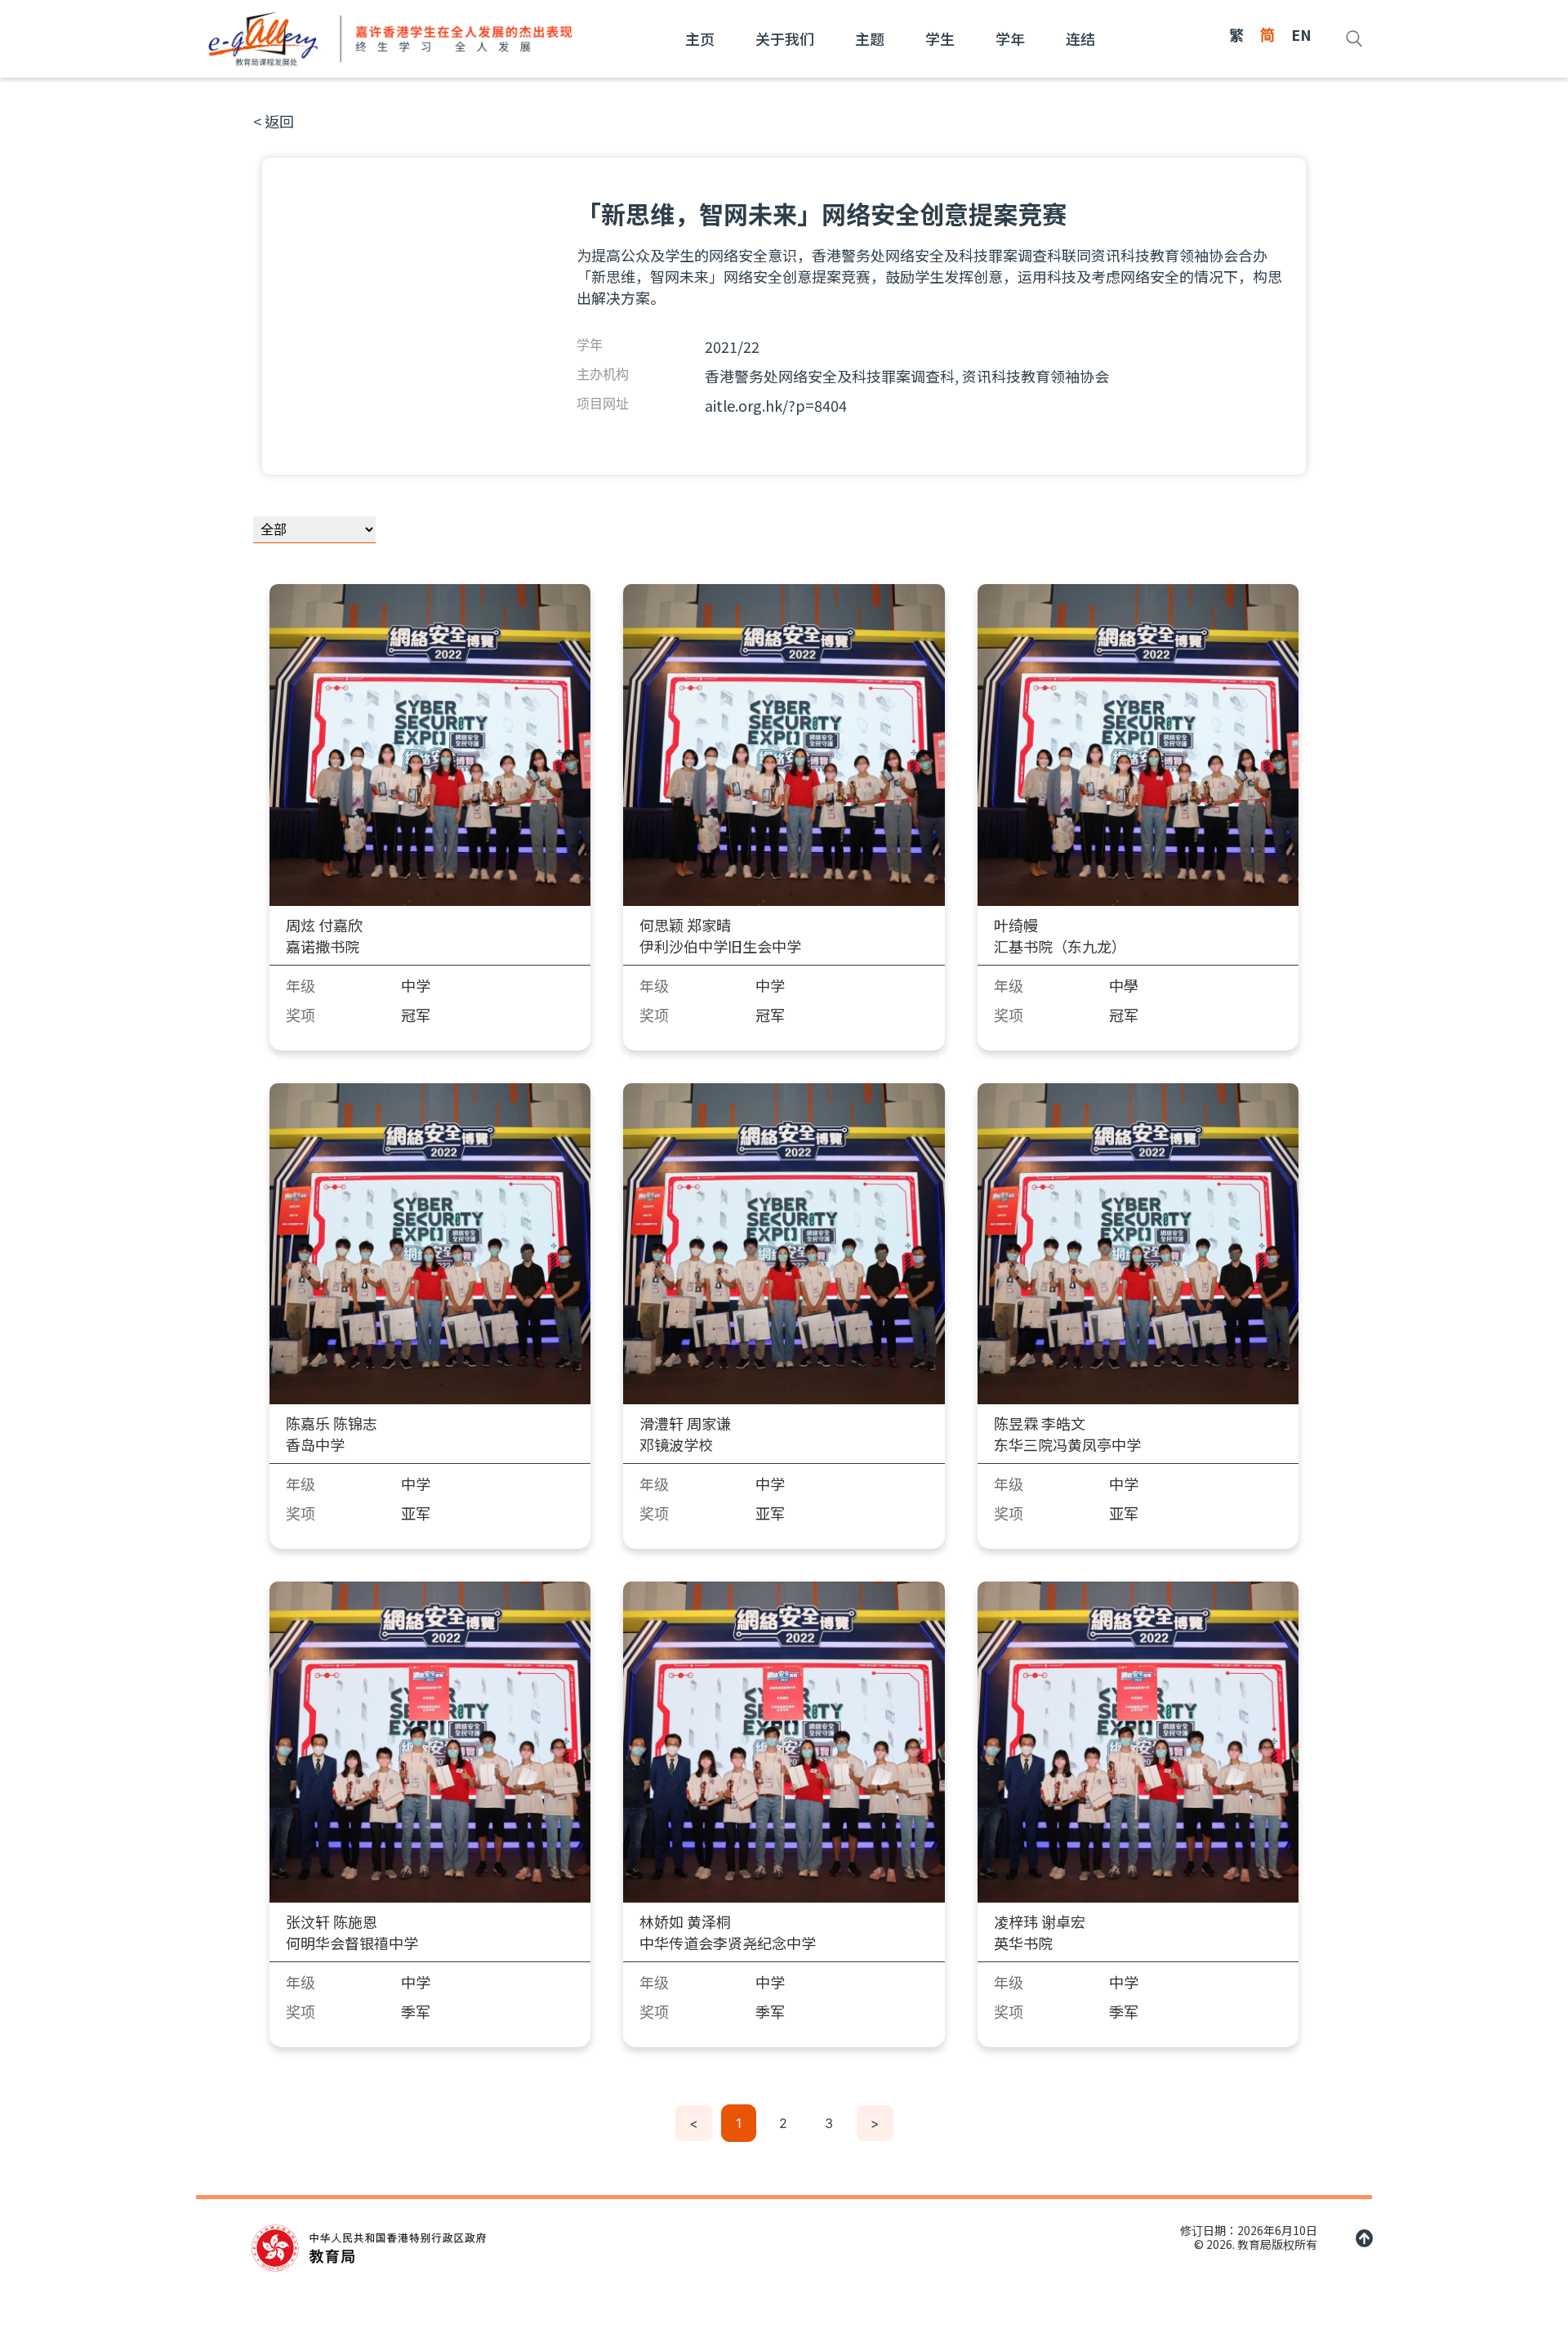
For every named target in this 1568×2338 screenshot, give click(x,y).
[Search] (1354, 38)
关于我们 (785, 38)
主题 (870, 38)
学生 (940, 38)
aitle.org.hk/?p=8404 (776, 405)
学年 (1010, 38)
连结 (1080, 38)
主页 (700, 38)
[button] (274, 121)
